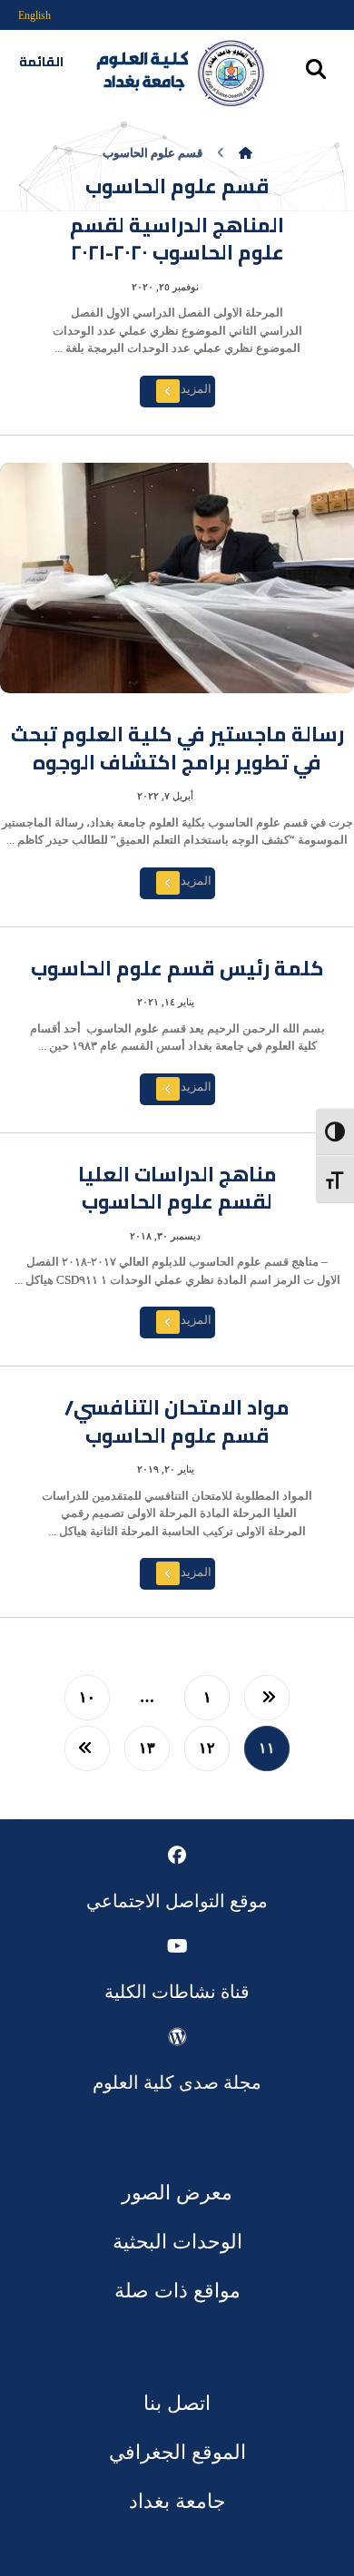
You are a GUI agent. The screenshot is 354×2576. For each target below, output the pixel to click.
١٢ (207, 1748)
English (34, 15)
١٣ (147, 1748)
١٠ (87, 1698)
